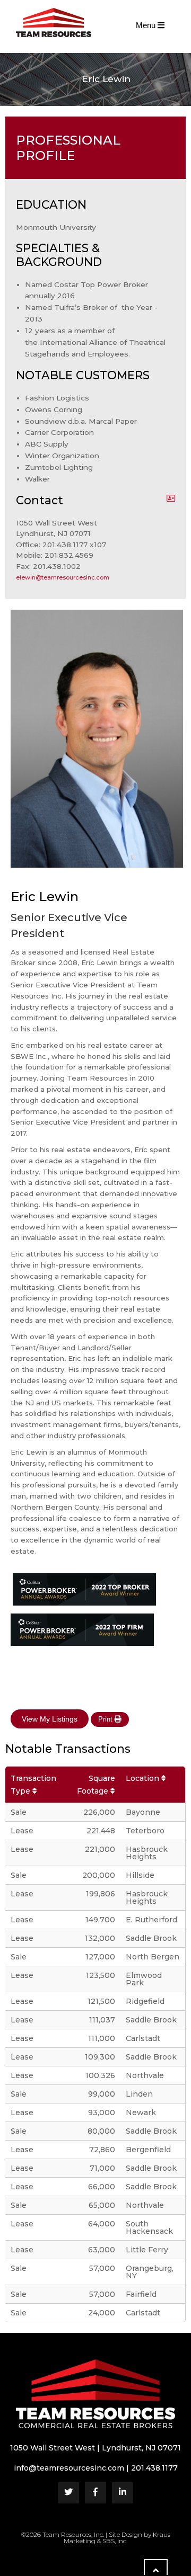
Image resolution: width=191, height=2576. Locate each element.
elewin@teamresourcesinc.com (63, 577)
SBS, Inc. (115, 2541)
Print (106, 1719)
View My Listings (50, 1719)
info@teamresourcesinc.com (69, 2468)
